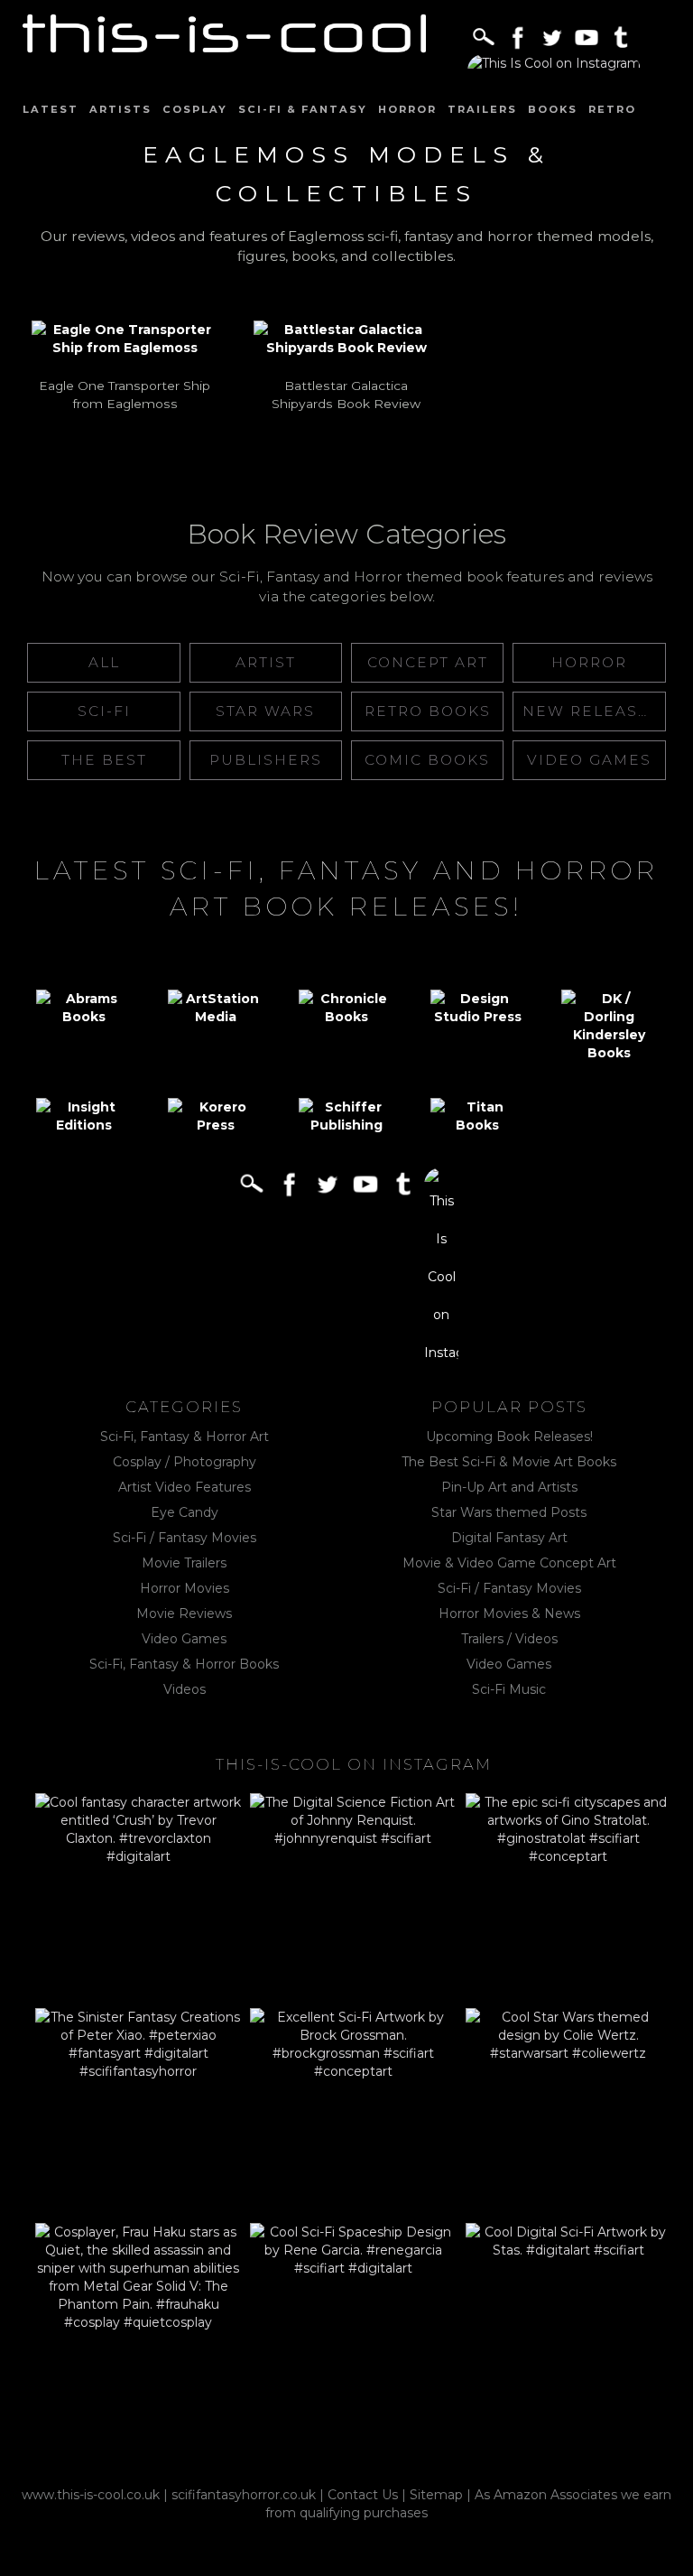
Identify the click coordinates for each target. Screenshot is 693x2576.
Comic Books (427, 760)
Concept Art (428, 662)
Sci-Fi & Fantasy (303, 109)
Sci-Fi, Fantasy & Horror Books (184, 1664)
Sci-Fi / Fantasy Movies (185, 1538)
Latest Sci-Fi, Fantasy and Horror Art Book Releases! (346, 888)
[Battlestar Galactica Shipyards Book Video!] (346, 339)
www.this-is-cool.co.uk (91, 2495)
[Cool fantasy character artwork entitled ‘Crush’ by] (138, 1896)
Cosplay (195, 109)
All (104, 662)
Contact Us (363, 2495)
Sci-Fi (104, 711)
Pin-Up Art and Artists (509, 1487)
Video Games (589, 760)
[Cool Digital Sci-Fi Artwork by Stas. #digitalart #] (568, 2326)
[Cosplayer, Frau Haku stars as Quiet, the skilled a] (138, 2326)
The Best (104, 760)
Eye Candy (185, 1512)
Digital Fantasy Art (509, 1538)
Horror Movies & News (509, 1613)
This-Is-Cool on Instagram (354, 1764)
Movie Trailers (184, 1563)
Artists (120, 109)
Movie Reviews (184, 1613)
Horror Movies (185, 1588)
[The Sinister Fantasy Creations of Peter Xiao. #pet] (138, 2111)
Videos (185, 1689)
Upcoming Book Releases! (509, 1437)
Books (553, 109)
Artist (266, 662)
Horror (407, 109)
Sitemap (436, 2495)
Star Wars (265, 711)
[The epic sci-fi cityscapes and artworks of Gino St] (568, 1896)
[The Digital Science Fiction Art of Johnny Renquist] (353, 1896)
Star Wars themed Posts (509, 1512)
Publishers (266, 760)
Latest (51, 109)
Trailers (482, 109)
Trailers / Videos (509, 1639)
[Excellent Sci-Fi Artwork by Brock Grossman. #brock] (353, 2111)
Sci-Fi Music (509, 1689)
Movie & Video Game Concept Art (509, 1563)
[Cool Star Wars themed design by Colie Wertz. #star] (568, 2111)
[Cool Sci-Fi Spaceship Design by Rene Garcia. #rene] (353, 2326)
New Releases (591, 711)
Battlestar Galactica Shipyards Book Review (346, 395)
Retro (612, 109)
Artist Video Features (185, 1487)
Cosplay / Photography (185, 1462)
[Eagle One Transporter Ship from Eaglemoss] (125, 339)
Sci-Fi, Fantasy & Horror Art (185, 1437)
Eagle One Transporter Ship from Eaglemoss (125, 395)
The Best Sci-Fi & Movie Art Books (509, 1462)
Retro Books (428, 711)
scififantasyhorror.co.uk (244, 2495)
